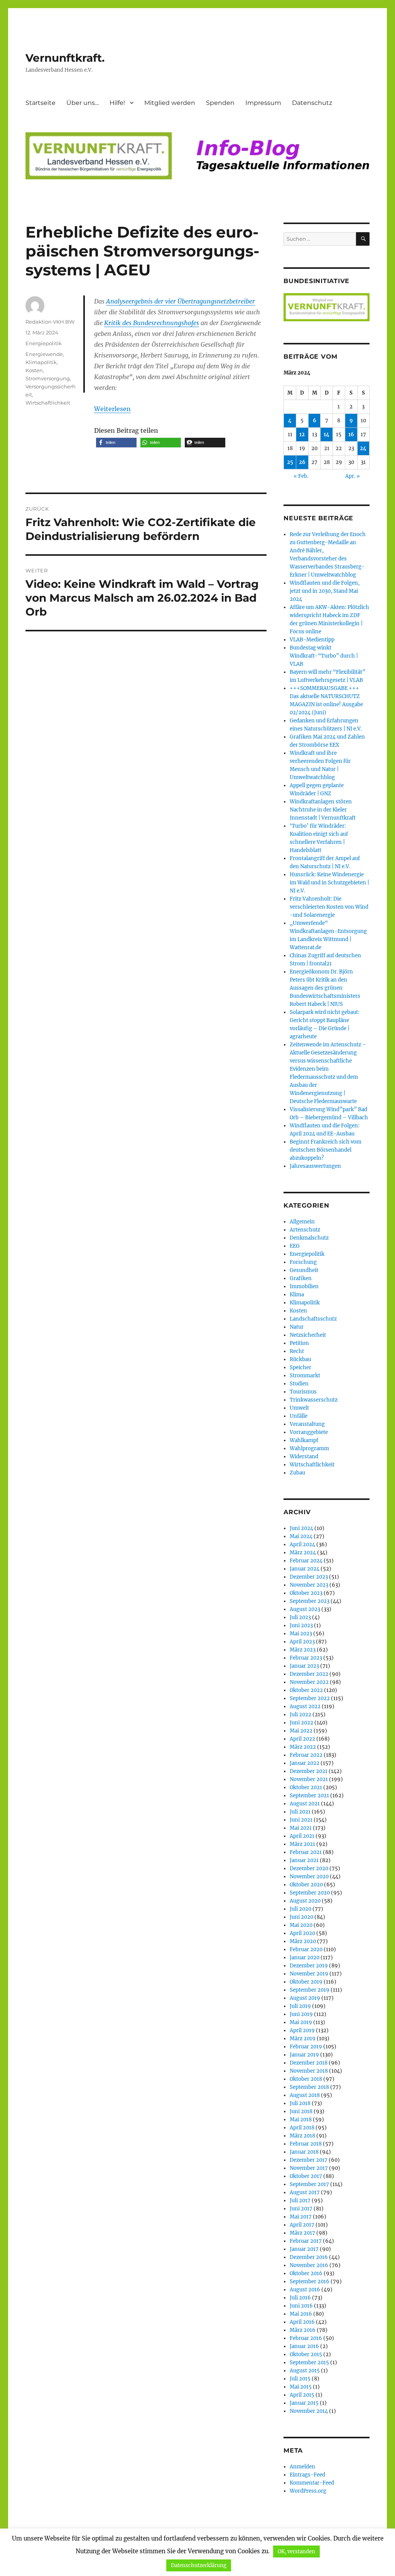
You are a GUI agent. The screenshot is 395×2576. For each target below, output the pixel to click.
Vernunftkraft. (65, 58)
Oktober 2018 (306, 2079)
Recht (297, 1351)
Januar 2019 (304, 2055)
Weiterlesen (112, 409)
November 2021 (309, 1779)
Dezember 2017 (309, 2160)
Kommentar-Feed (312, 2483)
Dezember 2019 (309, 1966)
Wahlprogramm (309, 1448)
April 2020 (302, 1933)
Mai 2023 (301, 1634)
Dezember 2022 (309, 1674)
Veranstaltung (307, 1424)
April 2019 (302, 2030)
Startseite (41, 103)
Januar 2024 (305, 1569)
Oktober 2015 (306, 2354)
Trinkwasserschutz (314, 1400)
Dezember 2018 (309, 2063)
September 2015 (309, 2363)
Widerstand (304, 1457)
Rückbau (300, 1359)
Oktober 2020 (306, 1885)
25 (290, 462)
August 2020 (305, 1901)
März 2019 (303, 2039)
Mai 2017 (301, 2217)
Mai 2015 (301, 2387)
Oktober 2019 (306, 1982)
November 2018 (309, 2071)
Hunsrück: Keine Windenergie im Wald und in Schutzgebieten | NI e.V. (329, 883)
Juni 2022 (301, 1723)
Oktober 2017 (306, 2176)
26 (302, 462)
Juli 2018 (300, 2103)
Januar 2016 (304, 2346)
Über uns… (83, 103)
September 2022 (310, 1698)
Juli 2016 (300, 2298)
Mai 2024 (301, 1536)
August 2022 (305, 1706)
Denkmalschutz (309, 1238)
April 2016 (302, 2322)
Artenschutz (305, 1230)
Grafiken (301, 1278)
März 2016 (303, 2330)
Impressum (263, 103)
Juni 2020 (301, 1917)
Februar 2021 (306, 1852)
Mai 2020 (301, 1925)
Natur (297, 1327)
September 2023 (310, 1601)
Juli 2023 (300, 1617)
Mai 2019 (301, 2022)
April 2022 (302, 1739)
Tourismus (303, 1392)
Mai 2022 (301, 1731)
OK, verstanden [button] (296, 2552)
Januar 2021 (304, 1860)
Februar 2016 (306, 2338)
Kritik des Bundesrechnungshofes (152, 323)
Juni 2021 (301, 1820)
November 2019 (309, 1974)
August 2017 (305, 2192)
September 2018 (309, 2087)
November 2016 (309, 2265)
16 (351, 434)
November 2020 (309, 1877)
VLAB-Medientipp (312, 640)
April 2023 (302, 1642)
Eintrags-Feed (307, 2475)
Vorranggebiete (309, 1432)
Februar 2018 (306, 2144)
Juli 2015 (300, 2379)
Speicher (300, 1367)
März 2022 (303, 1747)
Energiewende (44, 354)
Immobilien (304, 1286)
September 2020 (310, 1893)
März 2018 (302, 2136)
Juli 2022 (300, 1715)
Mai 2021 (301, 1828)
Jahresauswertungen (315, 1166)
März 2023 (303, 1650)
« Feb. (301, 476)
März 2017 (302, 2233)
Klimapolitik (41, 362)
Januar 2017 (304, 2249)
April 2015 (302, 2395)
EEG (295, 1246)
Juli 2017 (300, 2201)
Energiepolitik (44, 343)
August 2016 (305, 2290)
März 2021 (302, 1844)
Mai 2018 (301, 2120)
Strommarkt (305, 1376)
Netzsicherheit (308, 1335)
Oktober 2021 (306, 1787)
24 (363, 448)
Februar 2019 (306, 2047)
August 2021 (305, 1804)
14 (327, 434)
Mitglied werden (170, 103)
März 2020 (303, 1941)
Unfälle (299, 1416)
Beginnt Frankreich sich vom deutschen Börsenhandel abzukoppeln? (326, 1150)
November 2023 (309, 1585)
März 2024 (303, 1553)
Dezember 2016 (309, 2257)
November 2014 (309, 2411)
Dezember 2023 (309, 1577)
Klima (297, 1295)
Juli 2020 (300, 1909)
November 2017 (309, 2168)
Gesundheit (304, 1270)
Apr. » (353, 476)
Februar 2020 (306, 1949)
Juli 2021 (300, 1812)
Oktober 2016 (306, 2273)
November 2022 (309, 1682)
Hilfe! (117, 103)
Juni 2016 (301, 2306)
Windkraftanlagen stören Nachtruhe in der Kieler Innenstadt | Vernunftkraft (323, 810)
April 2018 (302, 2128)
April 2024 (302, 1544)
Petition (299, 1343)
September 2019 (310, 1990)
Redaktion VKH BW (50, 322)
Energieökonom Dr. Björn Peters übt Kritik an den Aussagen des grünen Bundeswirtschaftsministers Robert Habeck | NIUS (325, 988)
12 (302, 434)
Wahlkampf (304, 1440)
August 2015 (305, 2371)
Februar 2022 (306, 1755)
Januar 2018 (304, 2152)
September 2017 (309, 2184)
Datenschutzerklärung (199, 2565)
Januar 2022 (305, 1763)
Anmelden (302, 2467)
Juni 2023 (301, 1625)
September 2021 (309, 1796)
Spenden (220, 103)
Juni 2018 (301, 2111)
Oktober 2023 (306, 1593)
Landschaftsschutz (313, 1319)
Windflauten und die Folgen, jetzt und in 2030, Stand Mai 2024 (325, 591)
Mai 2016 (301, 2314)
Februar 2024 (306, 1561)
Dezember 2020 (309, 1868)
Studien (299, 1384)
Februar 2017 (306, 2241)
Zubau (297, 1473)
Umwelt (299, 1408)
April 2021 (302, 1836)
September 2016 (310, 2282)
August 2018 (305, 2095)
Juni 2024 (301, 1528)
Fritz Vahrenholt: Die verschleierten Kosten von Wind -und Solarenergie (329, 907)
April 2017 (302, 2225)
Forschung (303, 1262)
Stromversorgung (48, 378)
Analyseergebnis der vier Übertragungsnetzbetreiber (181, 301)
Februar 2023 (306, 1658)
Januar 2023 (304, 1666)
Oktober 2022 (306, 1690)
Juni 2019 (301, 2014)
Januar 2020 (305, 1958)
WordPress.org (308, 2491)
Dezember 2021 (309, 1771)
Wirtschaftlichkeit (48, 403)
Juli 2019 (300, 2006)
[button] (116, 443)
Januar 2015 (304, 2403)
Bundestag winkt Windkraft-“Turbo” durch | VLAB (324, 656)
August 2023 (305, 1609)
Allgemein (302, 1222)
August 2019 (305, 1998)
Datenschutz (312, 103)
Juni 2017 (301, 2209)
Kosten (34, 370)
